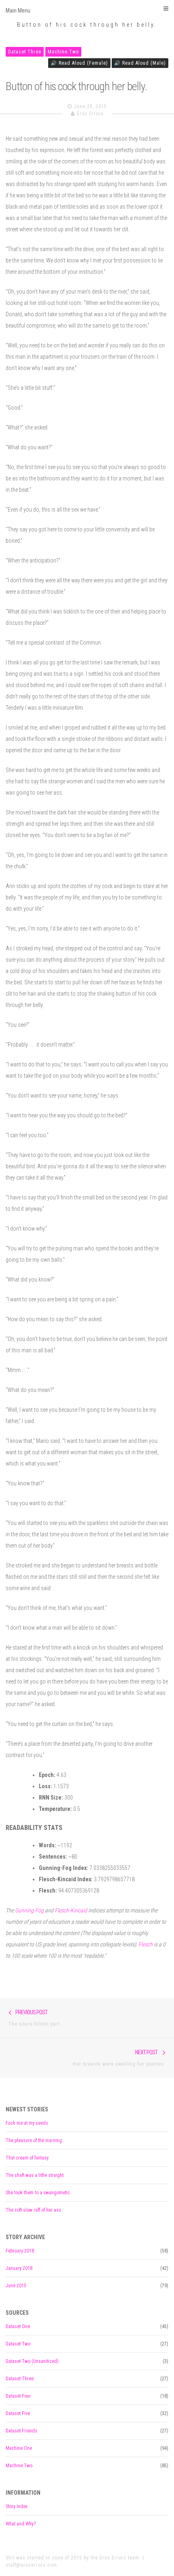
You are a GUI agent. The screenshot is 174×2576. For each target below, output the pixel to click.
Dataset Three (25, 52)
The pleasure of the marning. (34, 2140)
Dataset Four (18, 2396)
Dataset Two (18, 2344)
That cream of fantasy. (28, 2158)
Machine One (19, 2448)
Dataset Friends (21, 2431)
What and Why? (21, 2524)
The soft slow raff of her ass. (34, 2210)
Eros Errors (90, 114)
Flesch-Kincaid (71, 1910)
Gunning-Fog (29, 1910)
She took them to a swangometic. (38, 2193)
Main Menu (18, 11)
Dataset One (18, 2326)
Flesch (145, 1944)
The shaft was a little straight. (35, 2175)
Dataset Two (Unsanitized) (32, 2361)
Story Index (17, 2506)
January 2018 (19, 2268)
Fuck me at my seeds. (28, 2123)
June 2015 (16, 2286)
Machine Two (63, 52)
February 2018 (20, 2251)
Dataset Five (18, 2413)
